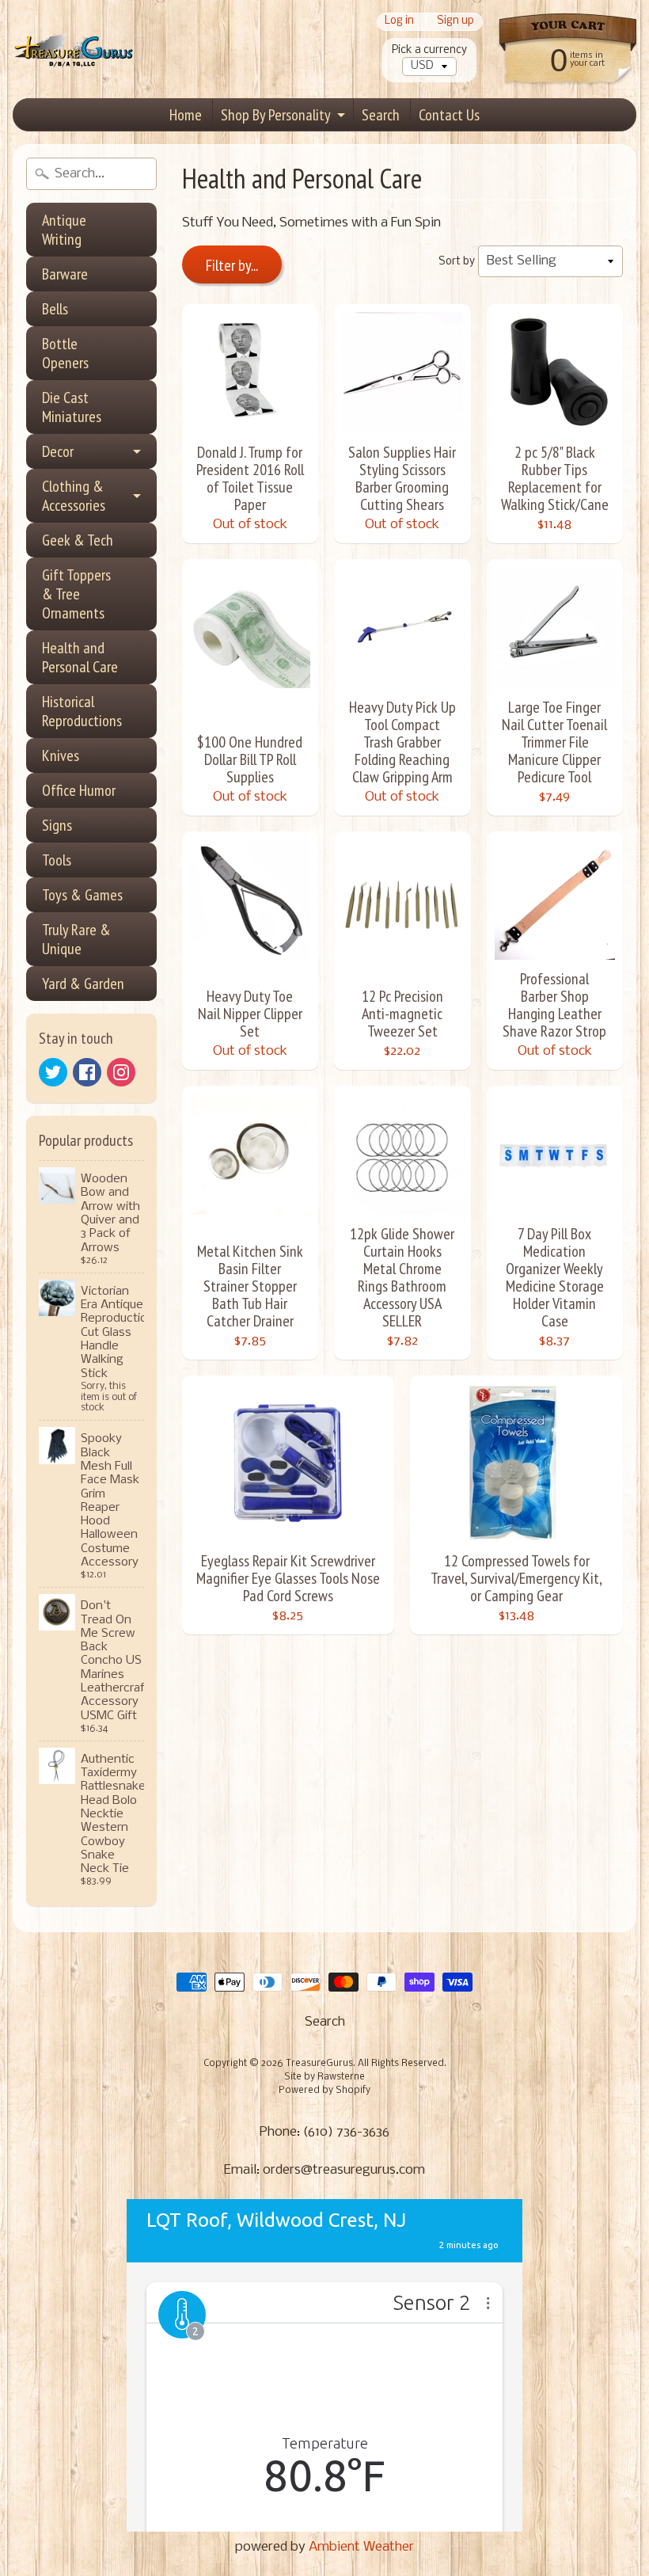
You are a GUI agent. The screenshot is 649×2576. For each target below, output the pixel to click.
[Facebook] (87, 1072)
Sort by (457, 262)
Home (186, 115)
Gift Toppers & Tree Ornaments (76, 594)
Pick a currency (429, 50)
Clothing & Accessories (74, 496)
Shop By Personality (276, 115)
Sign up (455, 22)
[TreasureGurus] (74, 49)
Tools (57, 860)
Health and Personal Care (80, 657)
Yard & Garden (83, 984)
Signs (57, 825)
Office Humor (79, 790)
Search (381, 115)
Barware (65, 274)
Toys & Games (82, 895)
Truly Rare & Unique (76, 939)
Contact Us (449, 115)
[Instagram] (121, 1072)
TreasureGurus (319, 2064)
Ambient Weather (361, 2547)
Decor (58, 451)
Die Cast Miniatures (72, 407)
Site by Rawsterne (324, 2077)
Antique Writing (64, 230)
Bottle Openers (65, 353)
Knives (61, 755)
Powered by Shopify (324, 2091)
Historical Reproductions (82, 711)
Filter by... (232, 265)
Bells (55, 309)
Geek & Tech (78, 540)
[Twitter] (53, 1072)
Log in (399, 22)
